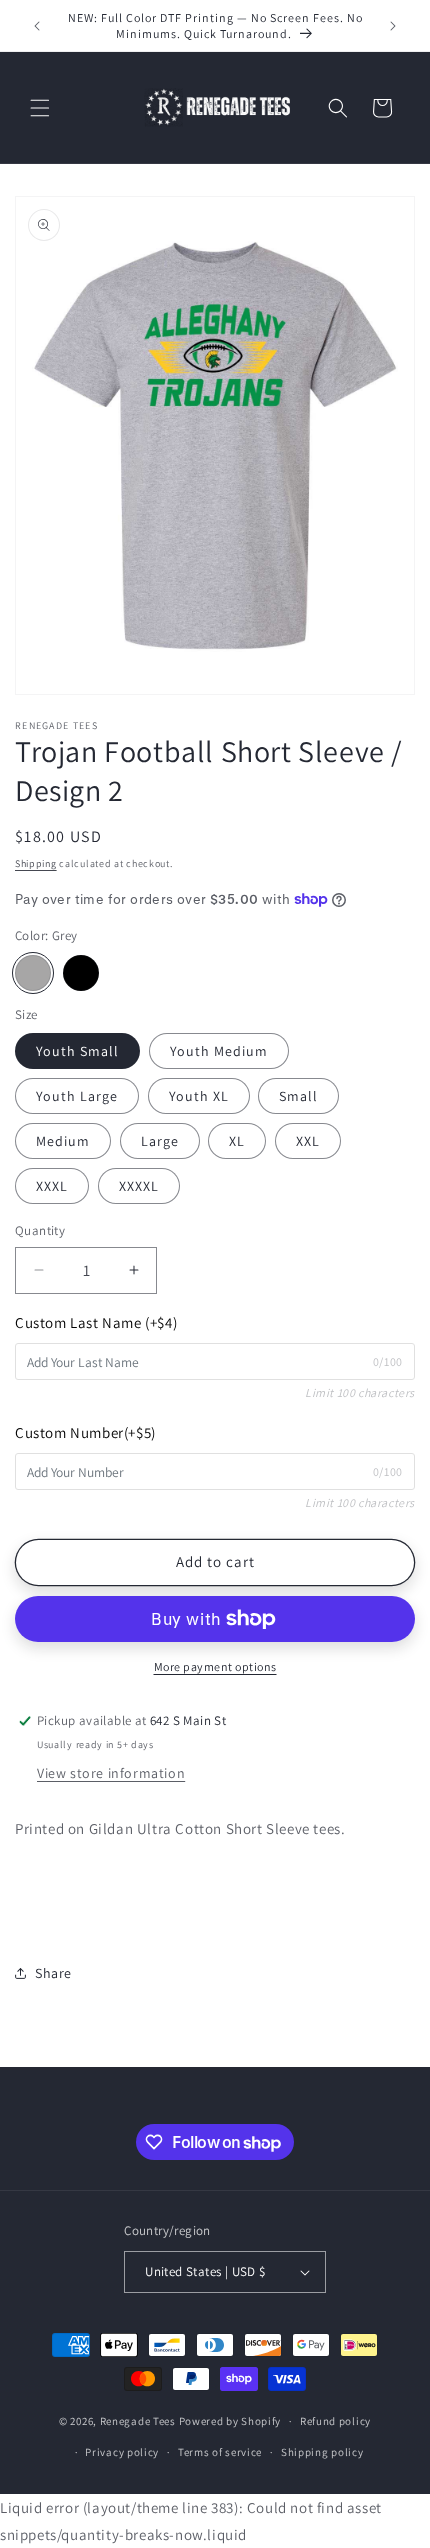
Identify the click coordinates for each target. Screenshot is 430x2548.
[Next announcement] (393, 26)
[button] (40, 108)
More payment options (215, 1666)
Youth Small (77, 1051)
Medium (63, 1141)
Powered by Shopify (230, 2421)
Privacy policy (122, 2452)
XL (237, 1141)
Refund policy (335, 2421)
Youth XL (199, 1096)
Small (298, 1096)
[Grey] (33, 973)
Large (160, 1141)
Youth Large (77, 1096)
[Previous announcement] (37, 26)
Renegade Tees (138, 2421)
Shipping (36, 863)
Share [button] (53, 1973)
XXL (308, 1141)
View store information (111, 1773)
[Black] (81, 973)
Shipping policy (322, 2452)
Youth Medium (219, 1051)
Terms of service (220, 2452)
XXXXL (139, 1186)
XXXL (52, 1186)
